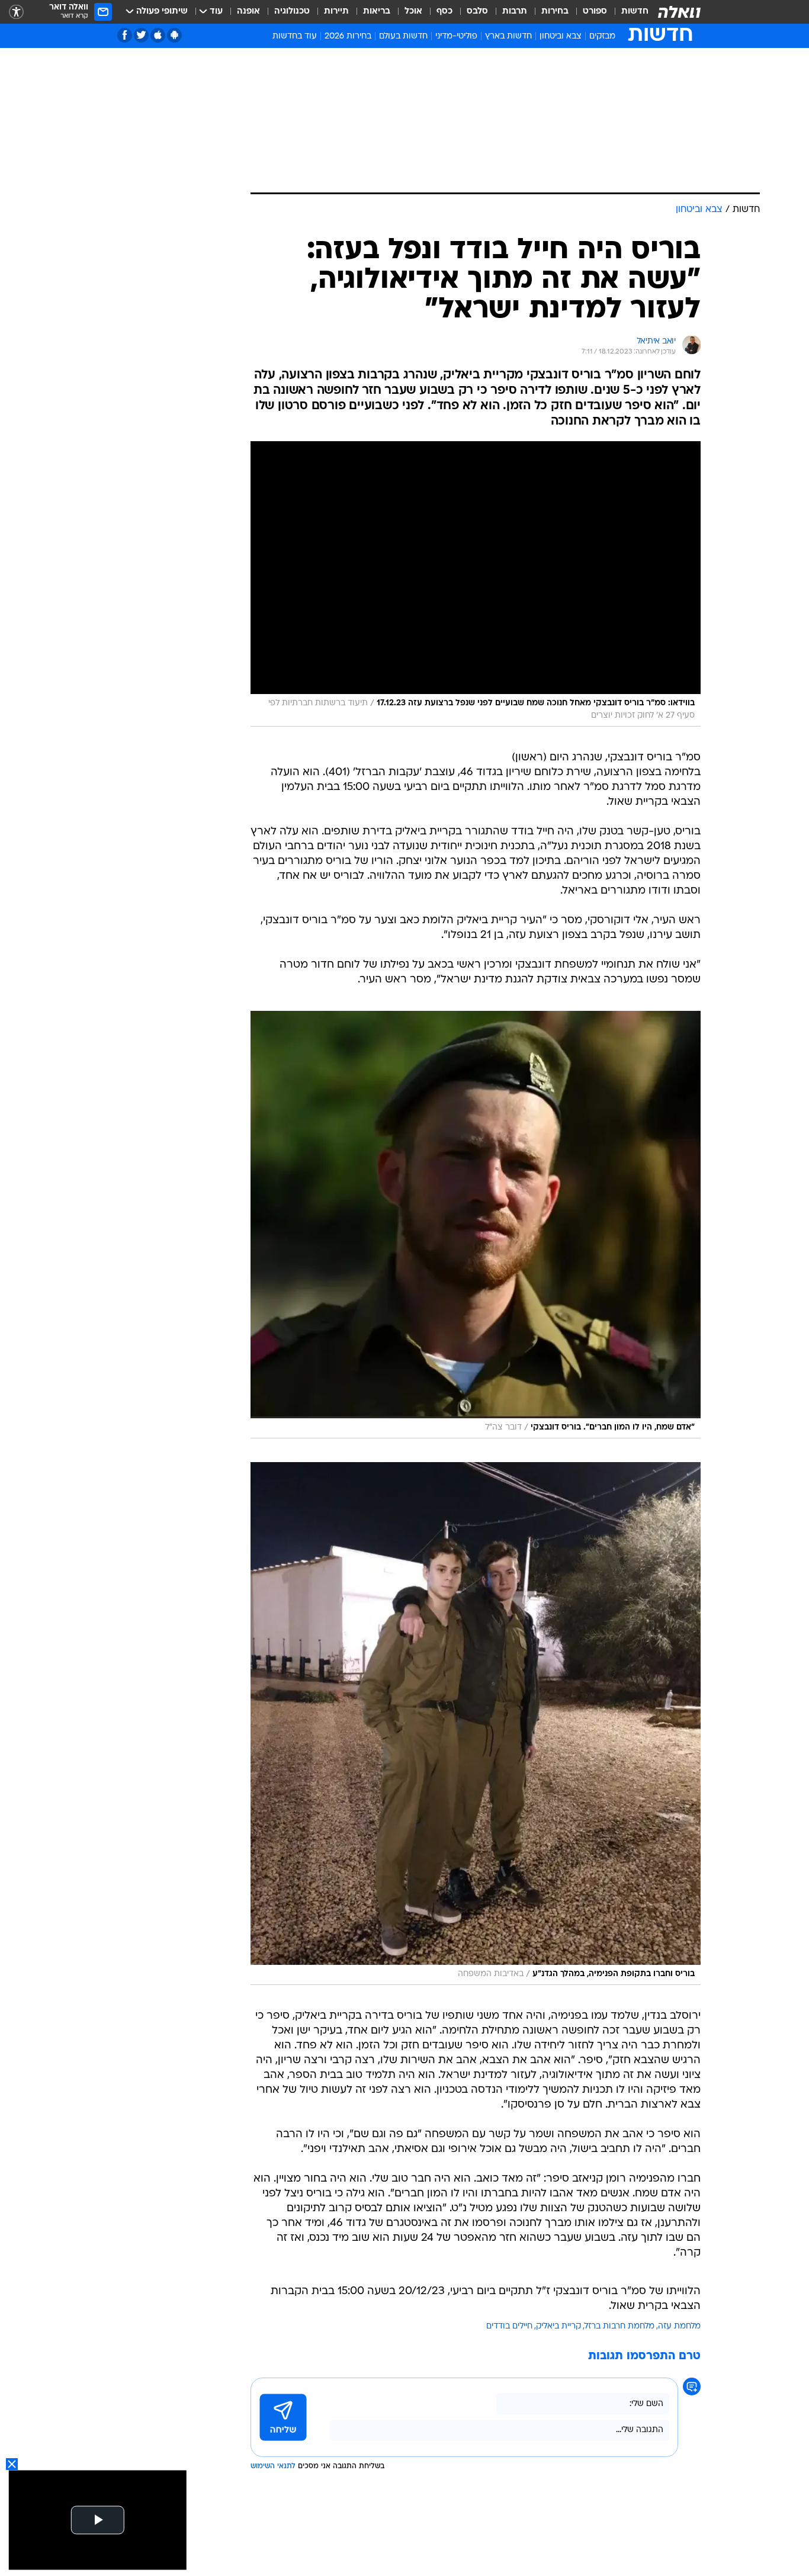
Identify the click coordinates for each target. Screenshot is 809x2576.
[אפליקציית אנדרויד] (174, 35)
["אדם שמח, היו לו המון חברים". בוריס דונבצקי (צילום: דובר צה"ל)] (476, 1225)
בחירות (555, 12)
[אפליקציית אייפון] (158, 35)
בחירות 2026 (348, 36)
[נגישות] (16, 12)
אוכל (413, 12)
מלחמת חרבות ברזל (619, 2326)
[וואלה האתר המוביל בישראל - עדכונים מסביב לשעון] (679, 12)
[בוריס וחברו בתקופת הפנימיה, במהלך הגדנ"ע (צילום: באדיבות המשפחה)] (476, 1724)
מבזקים (602, 36)
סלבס (477, 12)
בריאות (377, 12)
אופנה (248, 12)
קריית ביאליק (558, 2326)
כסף (444, 12)
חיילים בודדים (509, 2326)
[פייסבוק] (125, 35)
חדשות (635, 12)
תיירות (336, 12)
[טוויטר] (141, 35)
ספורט (595, 12)
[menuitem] (628, 12)
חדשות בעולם (403, 36)
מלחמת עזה (679, 2326)
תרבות (515, 12)
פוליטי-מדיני (456, 36)
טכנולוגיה (292, 12)
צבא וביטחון (561, 36)
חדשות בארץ (508, 36)
